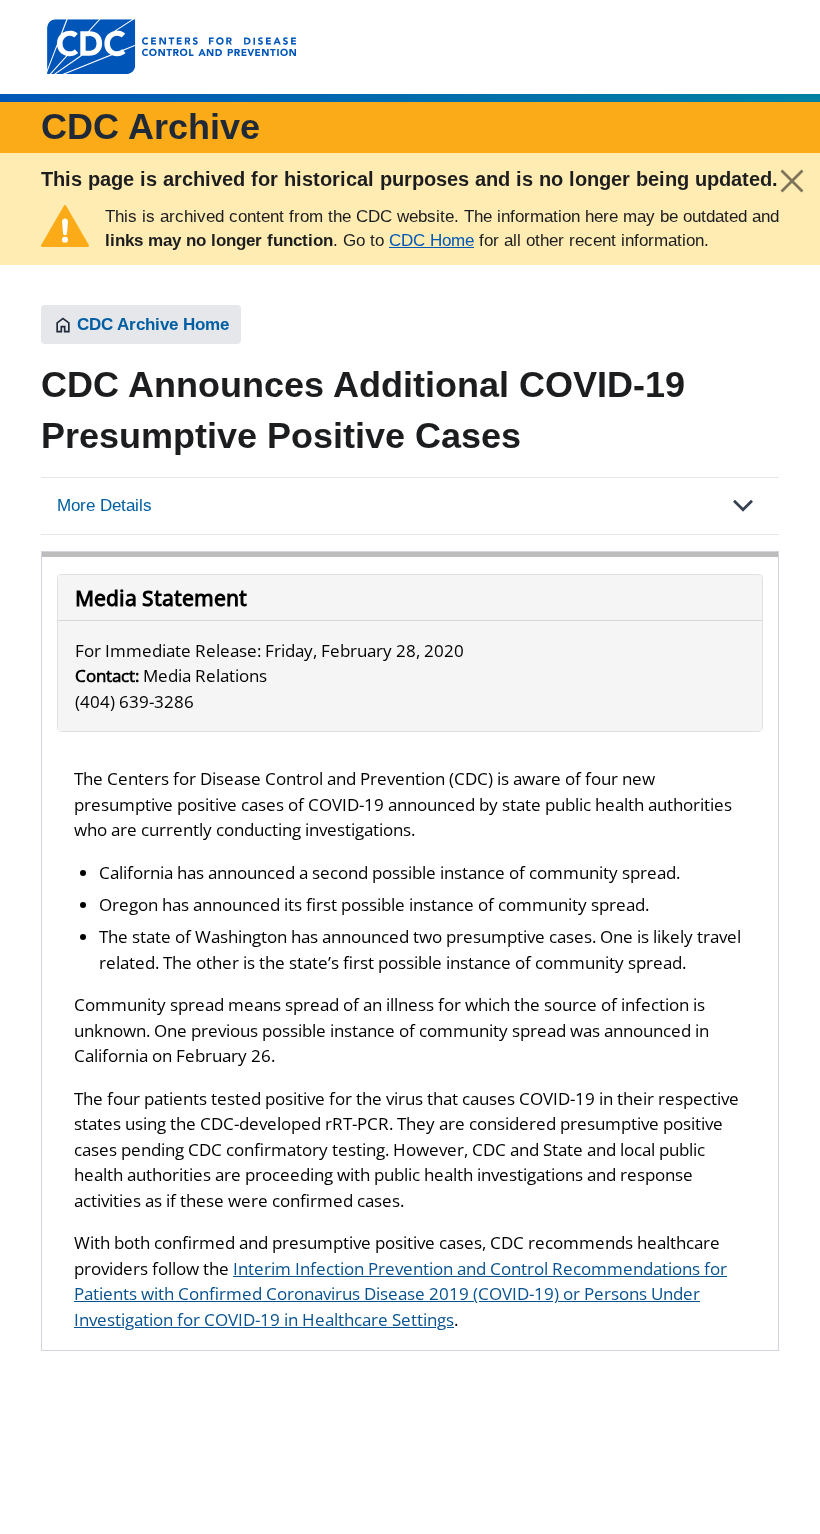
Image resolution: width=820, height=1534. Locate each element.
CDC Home (431, 240)
